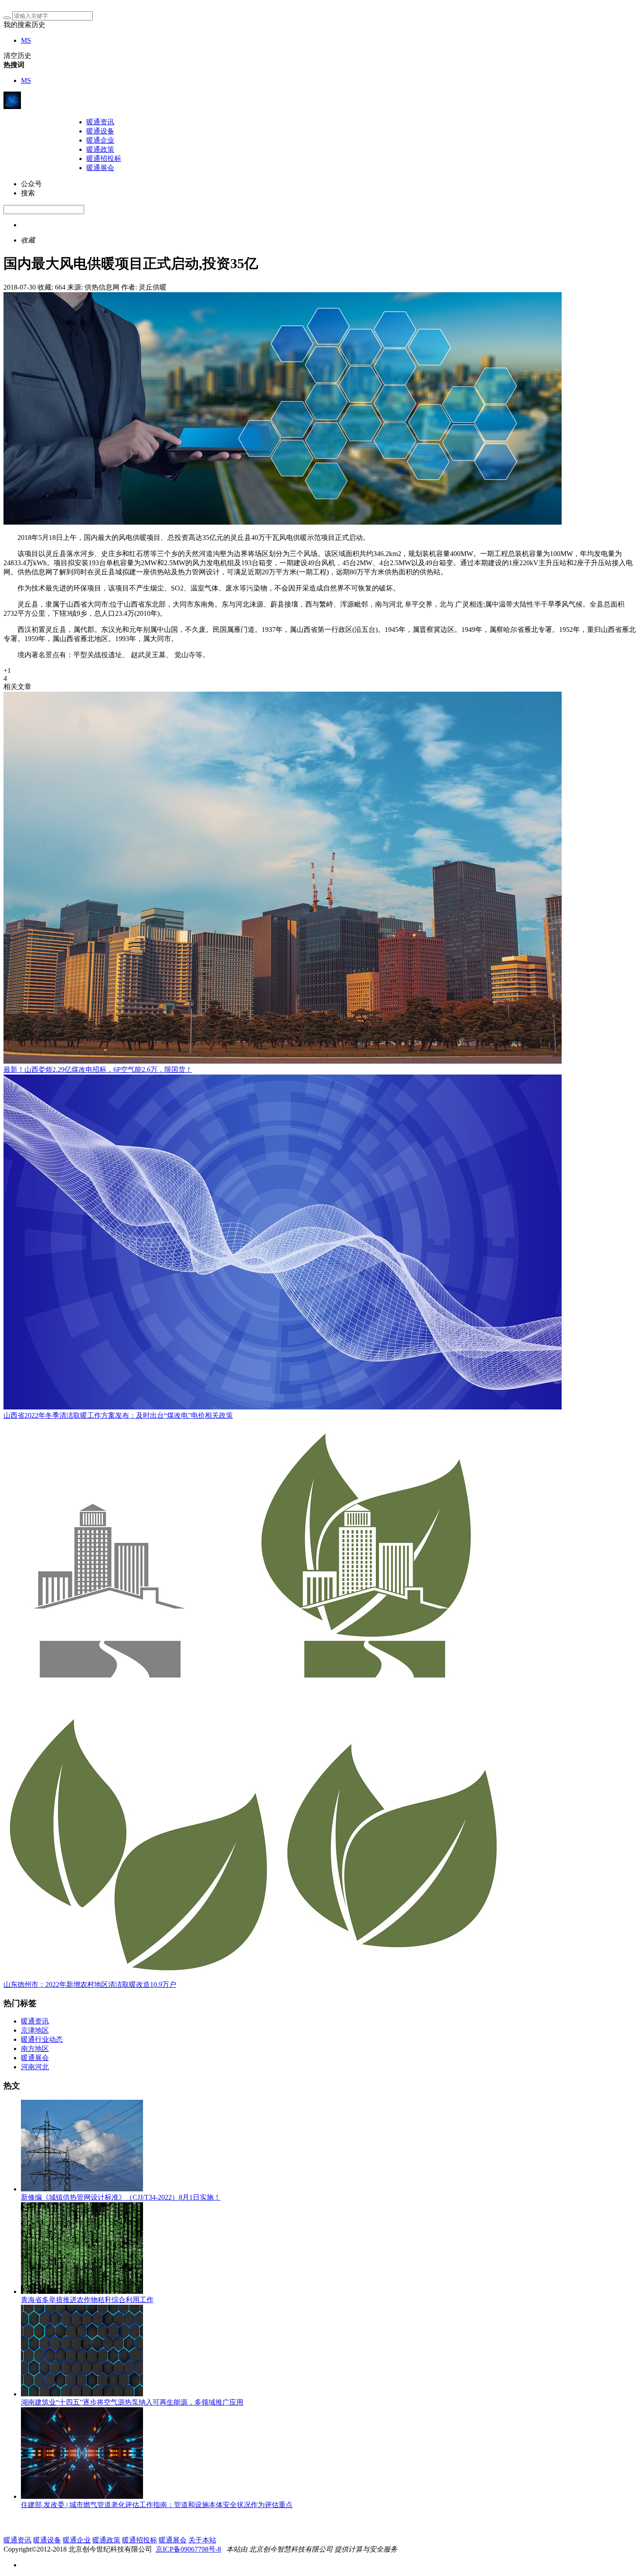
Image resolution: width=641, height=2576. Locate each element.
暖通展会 (100, 168)
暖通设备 (100, 131)
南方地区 (35, 2049)
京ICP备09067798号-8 (188, 2549)
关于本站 (202, 2540)
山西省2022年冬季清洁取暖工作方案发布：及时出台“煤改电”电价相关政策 (118, 1415)
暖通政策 (100, 149)
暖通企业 (100, 140)
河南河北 (35, 2067)
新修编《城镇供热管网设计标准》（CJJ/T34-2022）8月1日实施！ (121, 2197)
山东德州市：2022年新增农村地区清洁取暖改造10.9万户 (90, 1984)
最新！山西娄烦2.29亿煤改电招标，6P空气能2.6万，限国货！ (98, 1070)
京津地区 (35, 2030)
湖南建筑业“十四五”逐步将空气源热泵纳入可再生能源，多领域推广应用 (132, 2402)
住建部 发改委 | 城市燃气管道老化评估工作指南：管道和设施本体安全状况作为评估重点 (157, 2505)
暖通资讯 (100, 122)
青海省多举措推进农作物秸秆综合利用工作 (87, 2300)
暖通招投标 (104, 159)
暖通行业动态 (42, 2039)
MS (26, 40)
